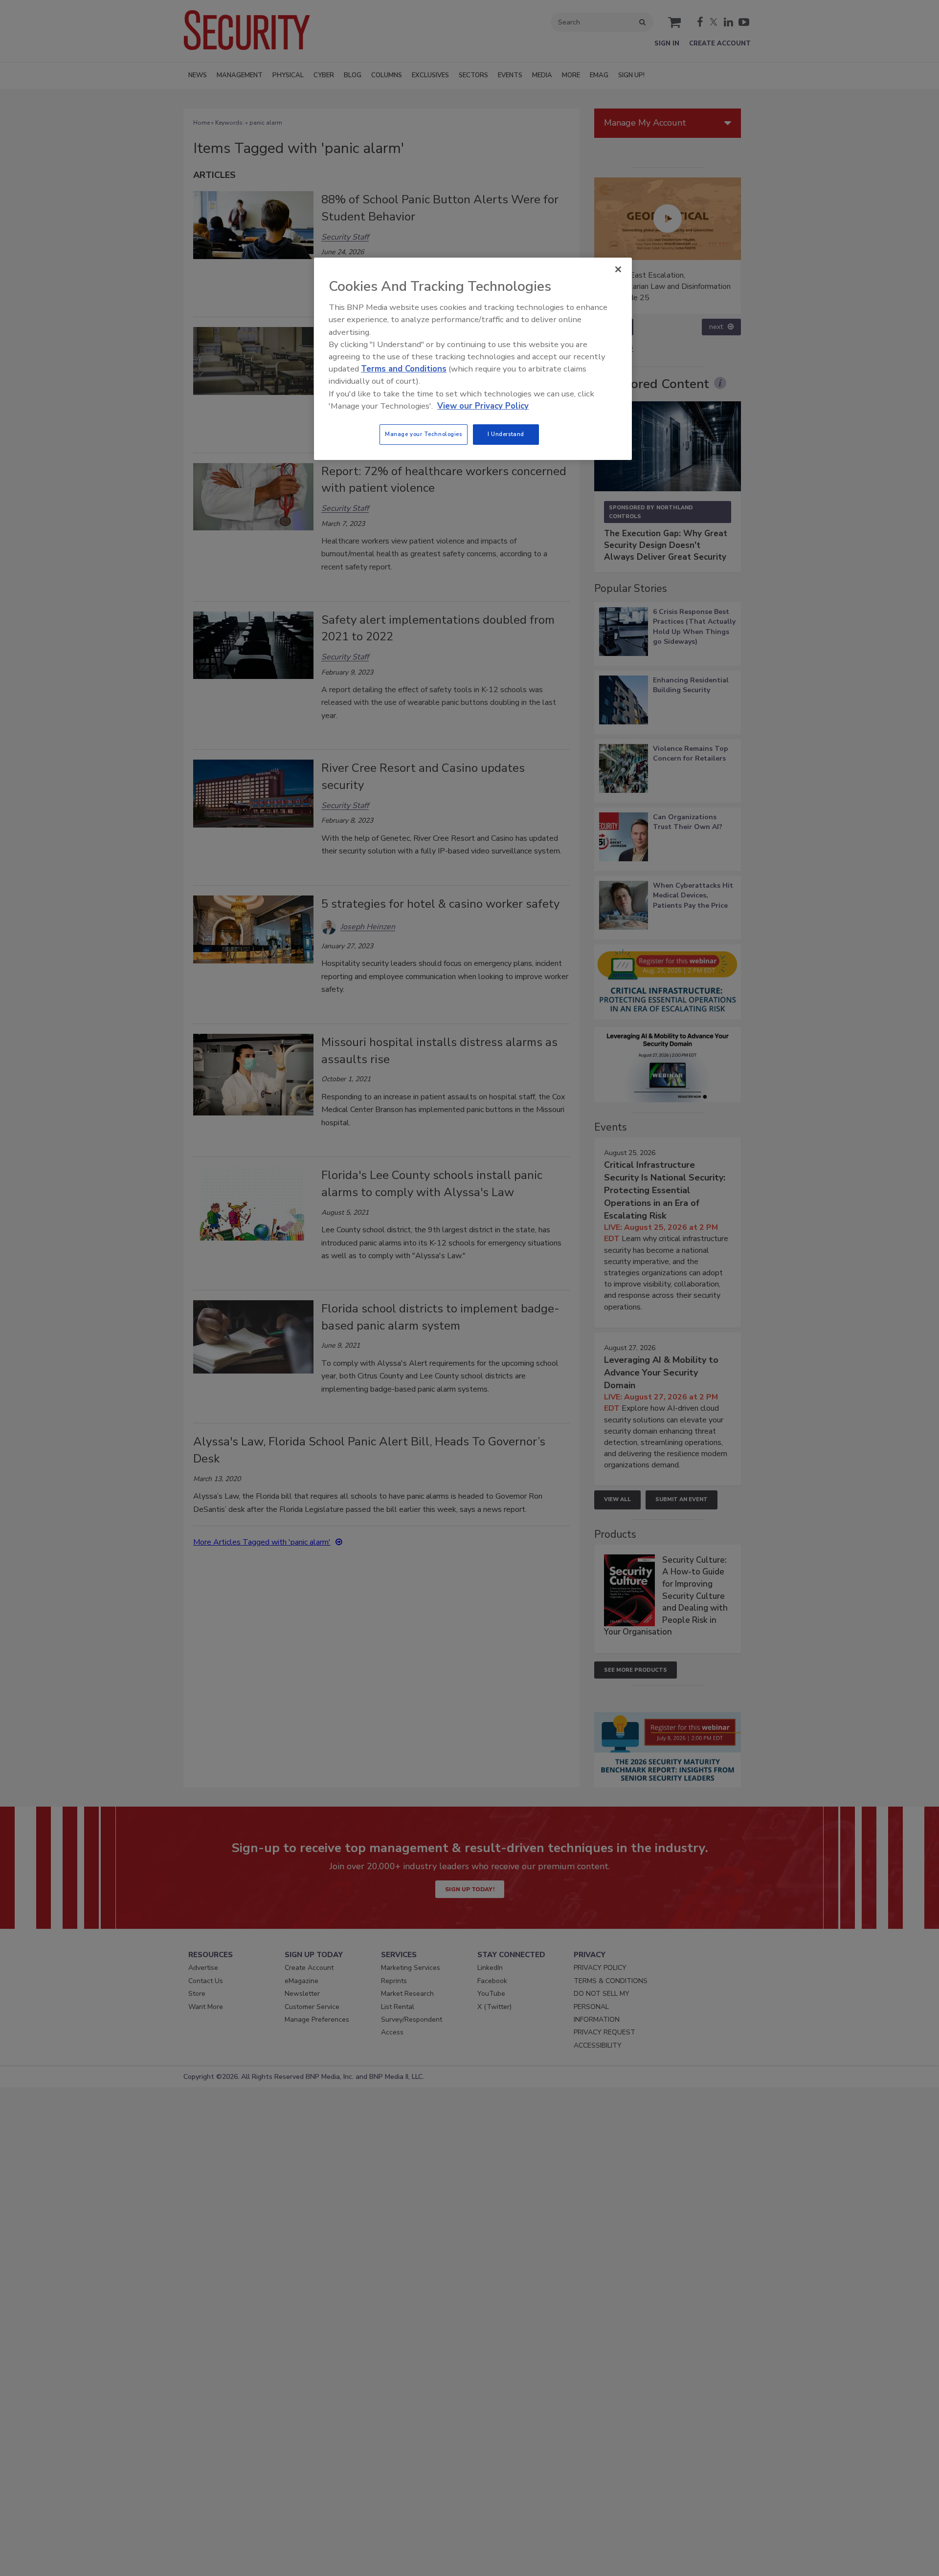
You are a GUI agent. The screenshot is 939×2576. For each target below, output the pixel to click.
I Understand (506, 434)
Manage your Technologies (424, 434)
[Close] (618, 269)
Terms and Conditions (404, 369)
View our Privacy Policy (483, 406)
